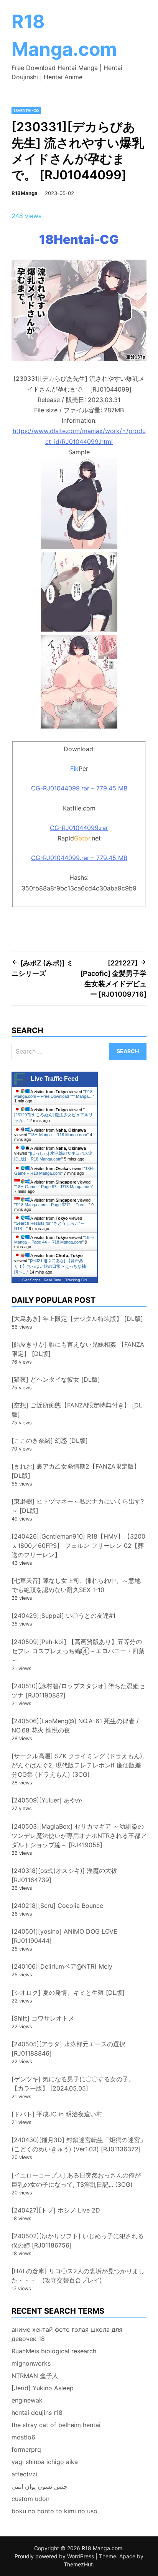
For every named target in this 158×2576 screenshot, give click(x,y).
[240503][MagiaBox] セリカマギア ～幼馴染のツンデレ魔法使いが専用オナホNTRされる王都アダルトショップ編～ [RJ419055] (79, 1836)
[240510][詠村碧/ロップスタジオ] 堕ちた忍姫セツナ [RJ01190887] (78, 1691)
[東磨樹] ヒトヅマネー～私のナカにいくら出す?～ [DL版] (78, 1506)
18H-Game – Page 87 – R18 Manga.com (54, 1187)
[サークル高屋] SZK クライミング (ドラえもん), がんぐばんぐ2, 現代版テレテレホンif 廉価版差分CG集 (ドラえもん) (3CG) (78, 1765)
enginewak (27, 2400)
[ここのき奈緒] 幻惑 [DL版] (50, 1441)
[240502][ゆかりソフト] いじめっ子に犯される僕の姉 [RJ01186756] (78, 2241)
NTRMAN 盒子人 (35, 2376)
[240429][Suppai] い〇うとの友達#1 (63, 1616)
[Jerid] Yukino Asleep (43, 2388)
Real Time (53, 1280)
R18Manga (25, 193)
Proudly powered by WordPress (55, 2556)
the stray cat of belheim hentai (56, 2425)
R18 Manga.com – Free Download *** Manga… (53, 1094)
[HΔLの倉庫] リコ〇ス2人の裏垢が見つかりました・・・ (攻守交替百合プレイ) (78, 2276)
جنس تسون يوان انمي (39, 2486)
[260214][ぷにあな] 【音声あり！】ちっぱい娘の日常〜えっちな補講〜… (50, 1266)
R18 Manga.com (102, 2548)
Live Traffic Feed (55, 1079)
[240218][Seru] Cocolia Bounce (57, 1906)
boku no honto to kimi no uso (54, 2511)
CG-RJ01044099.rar (79, 828)
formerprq (26, 2449)
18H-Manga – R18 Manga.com (58, 1135)
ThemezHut (78, 2564)
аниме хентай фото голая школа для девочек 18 (67, 2334)
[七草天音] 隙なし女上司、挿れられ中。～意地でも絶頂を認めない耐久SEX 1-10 (76, 1585)
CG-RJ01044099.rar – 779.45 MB (79, 788)
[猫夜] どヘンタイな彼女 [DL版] (56, 1379)
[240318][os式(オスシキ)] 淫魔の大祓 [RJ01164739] (64, 1875)
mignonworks (31, 2363)
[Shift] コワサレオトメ (43, 2018)
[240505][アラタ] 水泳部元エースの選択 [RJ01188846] (68, 2049)
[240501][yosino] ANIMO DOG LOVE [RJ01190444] (64, 1936)
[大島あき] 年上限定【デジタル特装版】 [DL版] (77, 1319)
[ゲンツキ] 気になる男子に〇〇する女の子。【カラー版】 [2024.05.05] (73, 2084)
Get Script (31, 1280)
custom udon (30, 2499)
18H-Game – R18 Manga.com (54, 1171)
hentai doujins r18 (37, 2413)
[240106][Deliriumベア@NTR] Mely (62, 1966)
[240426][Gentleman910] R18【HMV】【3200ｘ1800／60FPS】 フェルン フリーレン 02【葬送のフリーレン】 (78, 1546)
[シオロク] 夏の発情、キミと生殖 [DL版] (68, 1992)
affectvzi (24, 2474)
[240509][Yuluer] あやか (47, 1800)
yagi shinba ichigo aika (45, 2462)
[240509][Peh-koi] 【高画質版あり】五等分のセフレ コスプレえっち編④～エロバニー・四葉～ (78, 1651)
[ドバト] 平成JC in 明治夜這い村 (57, 2114)
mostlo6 (23, 2437)
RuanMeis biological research (54, 2351)
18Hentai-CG (26, 110)
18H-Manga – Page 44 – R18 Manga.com (54, 1240)
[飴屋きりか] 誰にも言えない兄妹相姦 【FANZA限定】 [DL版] (78, 1349)
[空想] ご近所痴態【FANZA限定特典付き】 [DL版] (77, 1410)
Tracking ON (76, 1280)
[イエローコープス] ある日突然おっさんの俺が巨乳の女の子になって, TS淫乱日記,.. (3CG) (76, 2180)
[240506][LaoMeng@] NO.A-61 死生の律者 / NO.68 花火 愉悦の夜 (75, 1726)
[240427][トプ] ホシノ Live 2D (56, 2210)
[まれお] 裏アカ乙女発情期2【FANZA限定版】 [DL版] (76, 1471)
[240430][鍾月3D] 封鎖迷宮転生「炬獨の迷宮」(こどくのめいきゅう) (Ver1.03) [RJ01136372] (79, 2144)
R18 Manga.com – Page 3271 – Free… (52, 1205)
